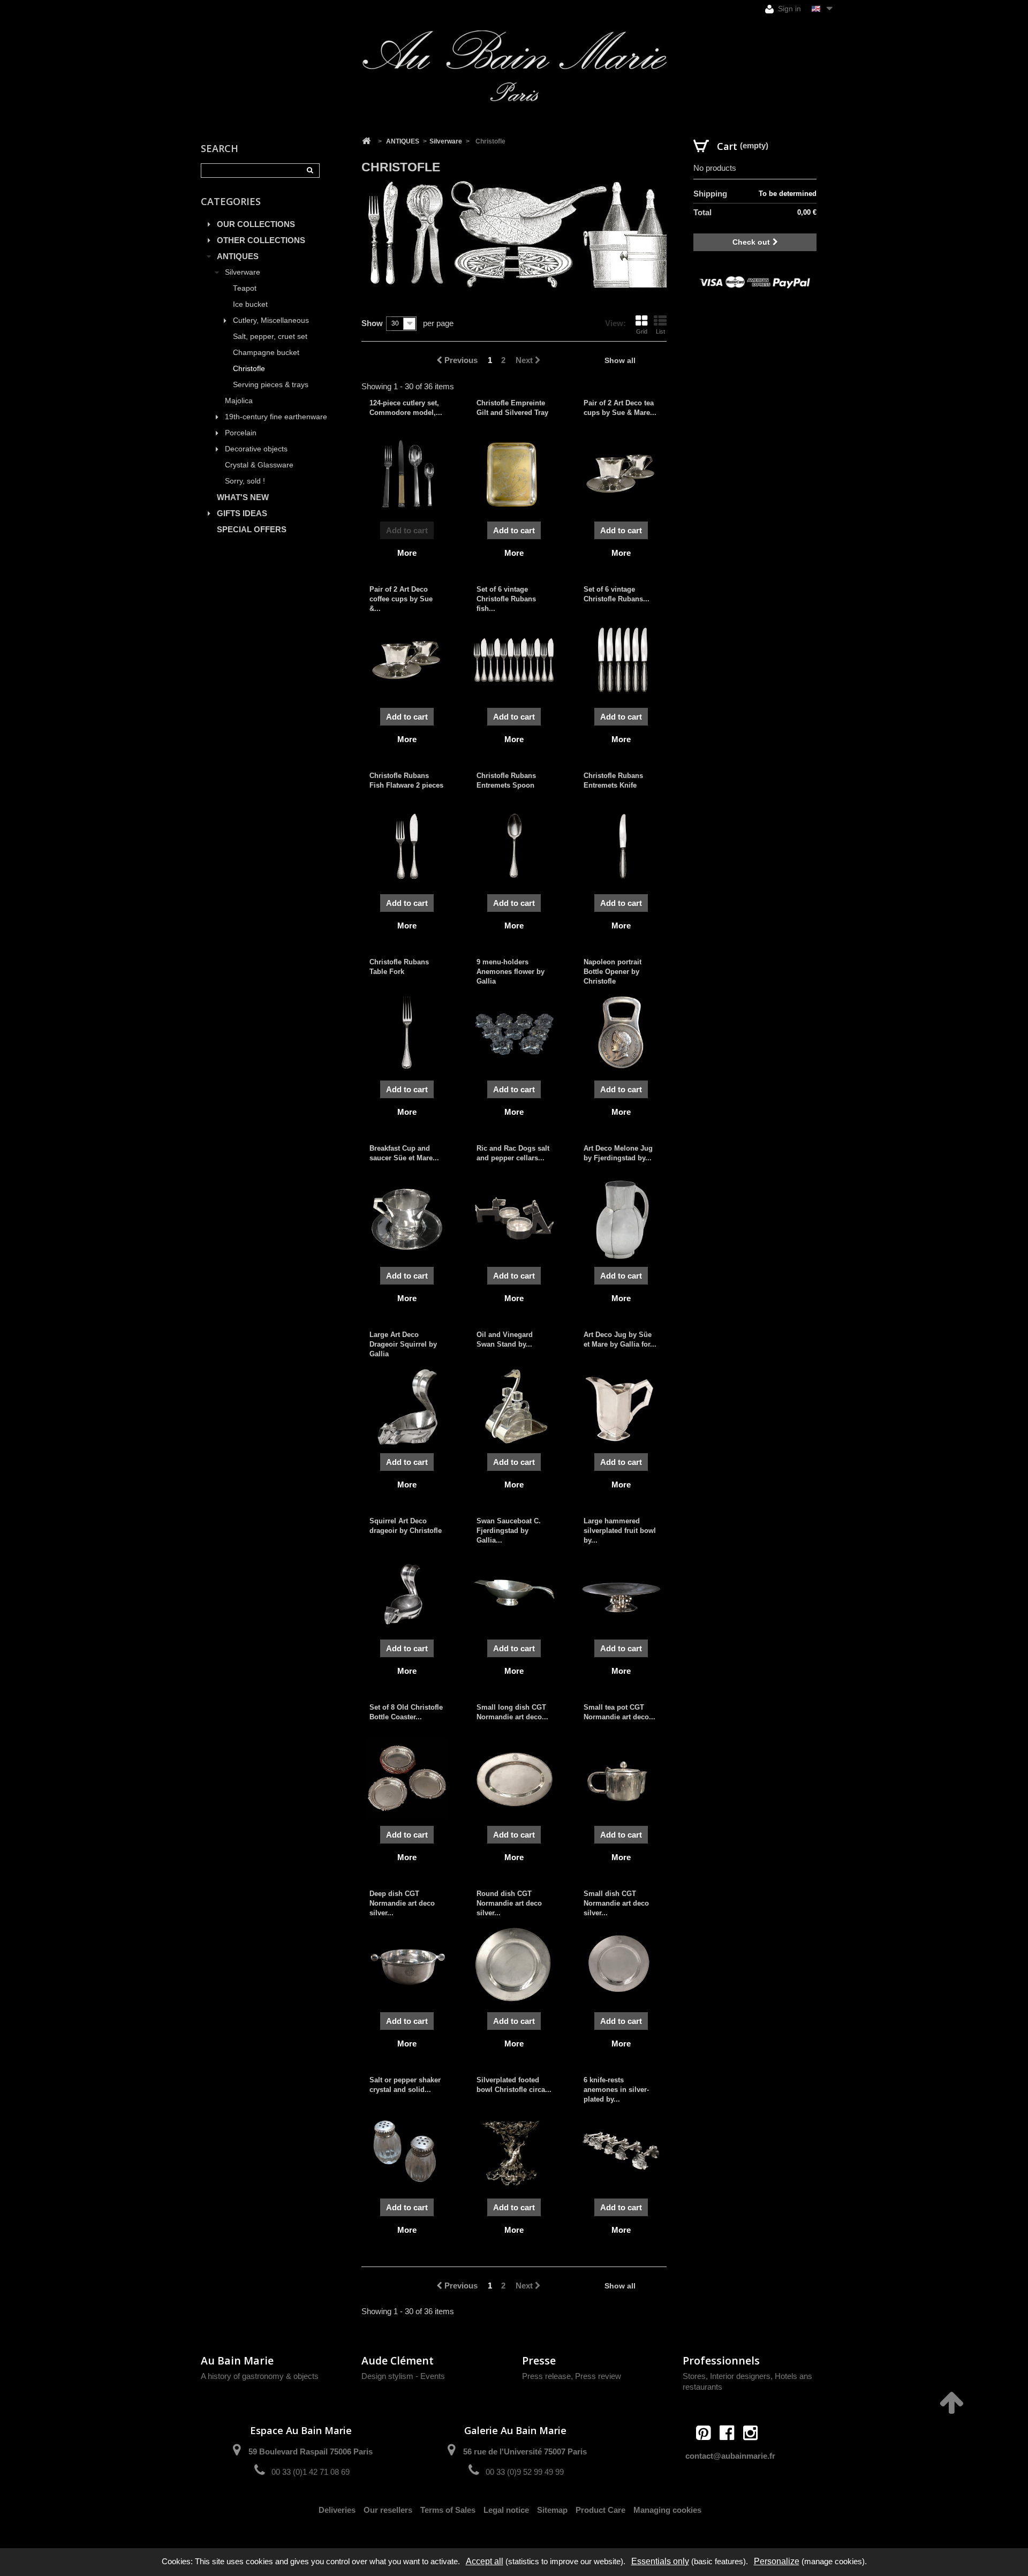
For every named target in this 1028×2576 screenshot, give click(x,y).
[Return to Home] (366, 141)
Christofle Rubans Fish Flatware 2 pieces (406, 780)
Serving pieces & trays (271, 385)
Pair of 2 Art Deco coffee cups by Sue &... (401, 599)
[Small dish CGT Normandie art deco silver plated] (621, 1965)
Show (372, 323)
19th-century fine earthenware (276, 417)
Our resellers (388, 2510)
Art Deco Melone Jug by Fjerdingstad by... (618, 1153)
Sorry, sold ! (245, 481)
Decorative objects (256, 449)
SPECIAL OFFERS (252, 529)
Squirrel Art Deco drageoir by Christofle (406, 1526)
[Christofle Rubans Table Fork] (407, 1033)
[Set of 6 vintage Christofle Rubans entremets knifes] (621, 660)
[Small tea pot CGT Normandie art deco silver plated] (621, 1778)
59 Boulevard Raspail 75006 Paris (311, 2452)
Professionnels (721, 2360)
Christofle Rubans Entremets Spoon (506, 780)
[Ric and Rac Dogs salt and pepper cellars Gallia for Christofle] (514, 1219)
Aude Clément (398, 2360)
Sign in (788, 9)
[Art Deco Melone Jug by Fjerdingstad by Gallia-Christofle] (621, 1219)
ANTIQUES (238, 256)
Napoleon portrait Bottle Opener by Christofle (613, 972)
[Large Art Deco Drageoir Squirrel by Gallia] (407, 1406)
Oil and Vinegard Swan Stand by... (505, 1339)
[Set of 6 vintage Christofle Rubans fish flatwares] (514, 660)
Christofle (249, 369)
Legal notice (506, 2510)
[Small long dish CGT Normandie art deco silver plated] (514, 1778)
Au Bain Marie (237, 2360)
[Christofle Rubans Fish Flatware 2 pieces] (407, 847)
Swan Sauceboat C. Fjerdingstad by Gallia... (509, 1531)
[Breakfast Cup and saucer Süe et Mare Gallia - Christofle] (407, 1219)
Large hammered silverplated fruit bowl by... (620, 1531)
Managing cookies (667, 2510)
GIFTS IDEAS (242, 513)
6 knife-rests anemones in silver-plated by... (616, 2090)
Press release (546, 2376)
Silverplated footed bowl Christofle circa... (514, 2085)
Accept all (485, 2561)
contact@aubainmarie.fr (730, 2456)
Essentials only (660, 2561)
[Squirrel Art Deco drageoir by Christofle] (407, 1592)
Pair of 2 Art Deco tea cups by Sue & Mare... (620, 408)
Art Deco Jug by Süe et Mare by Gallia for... (620, 1339)
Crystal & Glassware (259, 465)
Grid (642, 331)
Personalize (777, 2561)
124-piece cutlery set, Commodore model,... (406, 408)
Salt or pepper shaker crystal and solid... (405, 2085)
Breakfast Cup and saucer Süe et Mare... (404, 1153)
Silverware (243, 272)
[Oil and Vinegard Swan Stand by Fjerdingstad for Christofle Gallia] (514, 1406)
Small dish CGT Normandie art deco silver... (616, 1903)
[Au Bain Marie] (514, 66)
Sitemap (552, 2510)
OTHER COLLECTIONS (261, 240)
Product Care (600, 2510)
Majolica (239, 401)
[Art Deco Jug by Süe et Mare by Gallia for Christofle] (621, 1406)
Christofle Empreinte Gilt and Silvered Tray (512, 408)
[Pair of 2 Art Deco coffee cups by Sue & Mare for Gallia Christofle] (407, 660)
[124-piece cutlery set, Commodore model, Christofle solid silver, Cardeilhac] (407, 474)
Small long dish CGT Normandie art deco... (512, 1712)
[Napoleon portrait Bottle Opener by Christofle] (621, 1033)
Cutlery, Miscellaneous (271, 320)
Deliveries (337, 2510)
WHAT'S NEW (243, 497)
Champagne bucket (266, 353)
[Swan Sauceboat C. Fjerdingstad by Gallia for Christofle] (514, 1592)
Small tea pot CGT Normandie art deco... (619, 1712)
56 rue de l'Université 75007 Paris (525, 2452)
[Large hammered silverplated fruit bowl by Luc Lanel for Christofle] (621, 1592)
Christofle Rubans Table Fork (399, 967)
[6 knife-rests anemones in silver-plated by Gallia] (621, 2151)
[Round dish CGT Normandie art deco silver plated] (514, 1965)
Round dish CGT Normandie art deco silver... (509, 1903)
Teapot (245, 288)
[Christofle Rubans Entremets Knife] (621, 847)
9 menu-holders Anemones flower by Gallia (511, 972)
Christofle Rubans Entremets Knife (613, 780)
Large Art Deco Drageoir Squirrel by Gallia (403, 1344)
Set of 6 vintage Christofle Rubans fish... (506, 599)
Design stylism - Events (403, 2376)
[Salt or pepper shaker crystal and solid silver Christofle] (407, 2151)
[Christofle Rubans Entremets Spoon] (514, 847)
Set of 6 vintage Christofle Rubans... (617, 594)
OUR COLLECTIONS (256, 224)
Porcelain (241, 433)
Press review (598, 2376)
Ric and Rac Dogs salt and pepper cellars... (513, 1153)
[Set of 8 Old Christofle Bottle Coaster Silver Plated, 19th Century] (407, 1778)
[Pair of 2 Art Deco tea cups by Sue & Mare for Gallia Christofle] (621, 474)
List (660, 331)
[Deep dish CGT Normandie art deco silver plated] (407, 1965)
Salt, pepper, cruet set (270, 337)
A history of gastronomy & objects (260, 2376)
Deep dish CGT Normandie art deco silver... (402, 1903)
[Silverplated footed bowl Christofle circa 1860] (514, 2151)
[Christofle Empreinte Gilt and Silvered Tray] (514, 474)
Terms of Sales (448, 2510)
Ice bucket (250, 304)
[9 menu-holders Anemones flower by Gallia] (514, 1033)
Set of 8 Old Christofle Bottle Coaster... (406, 1712)
